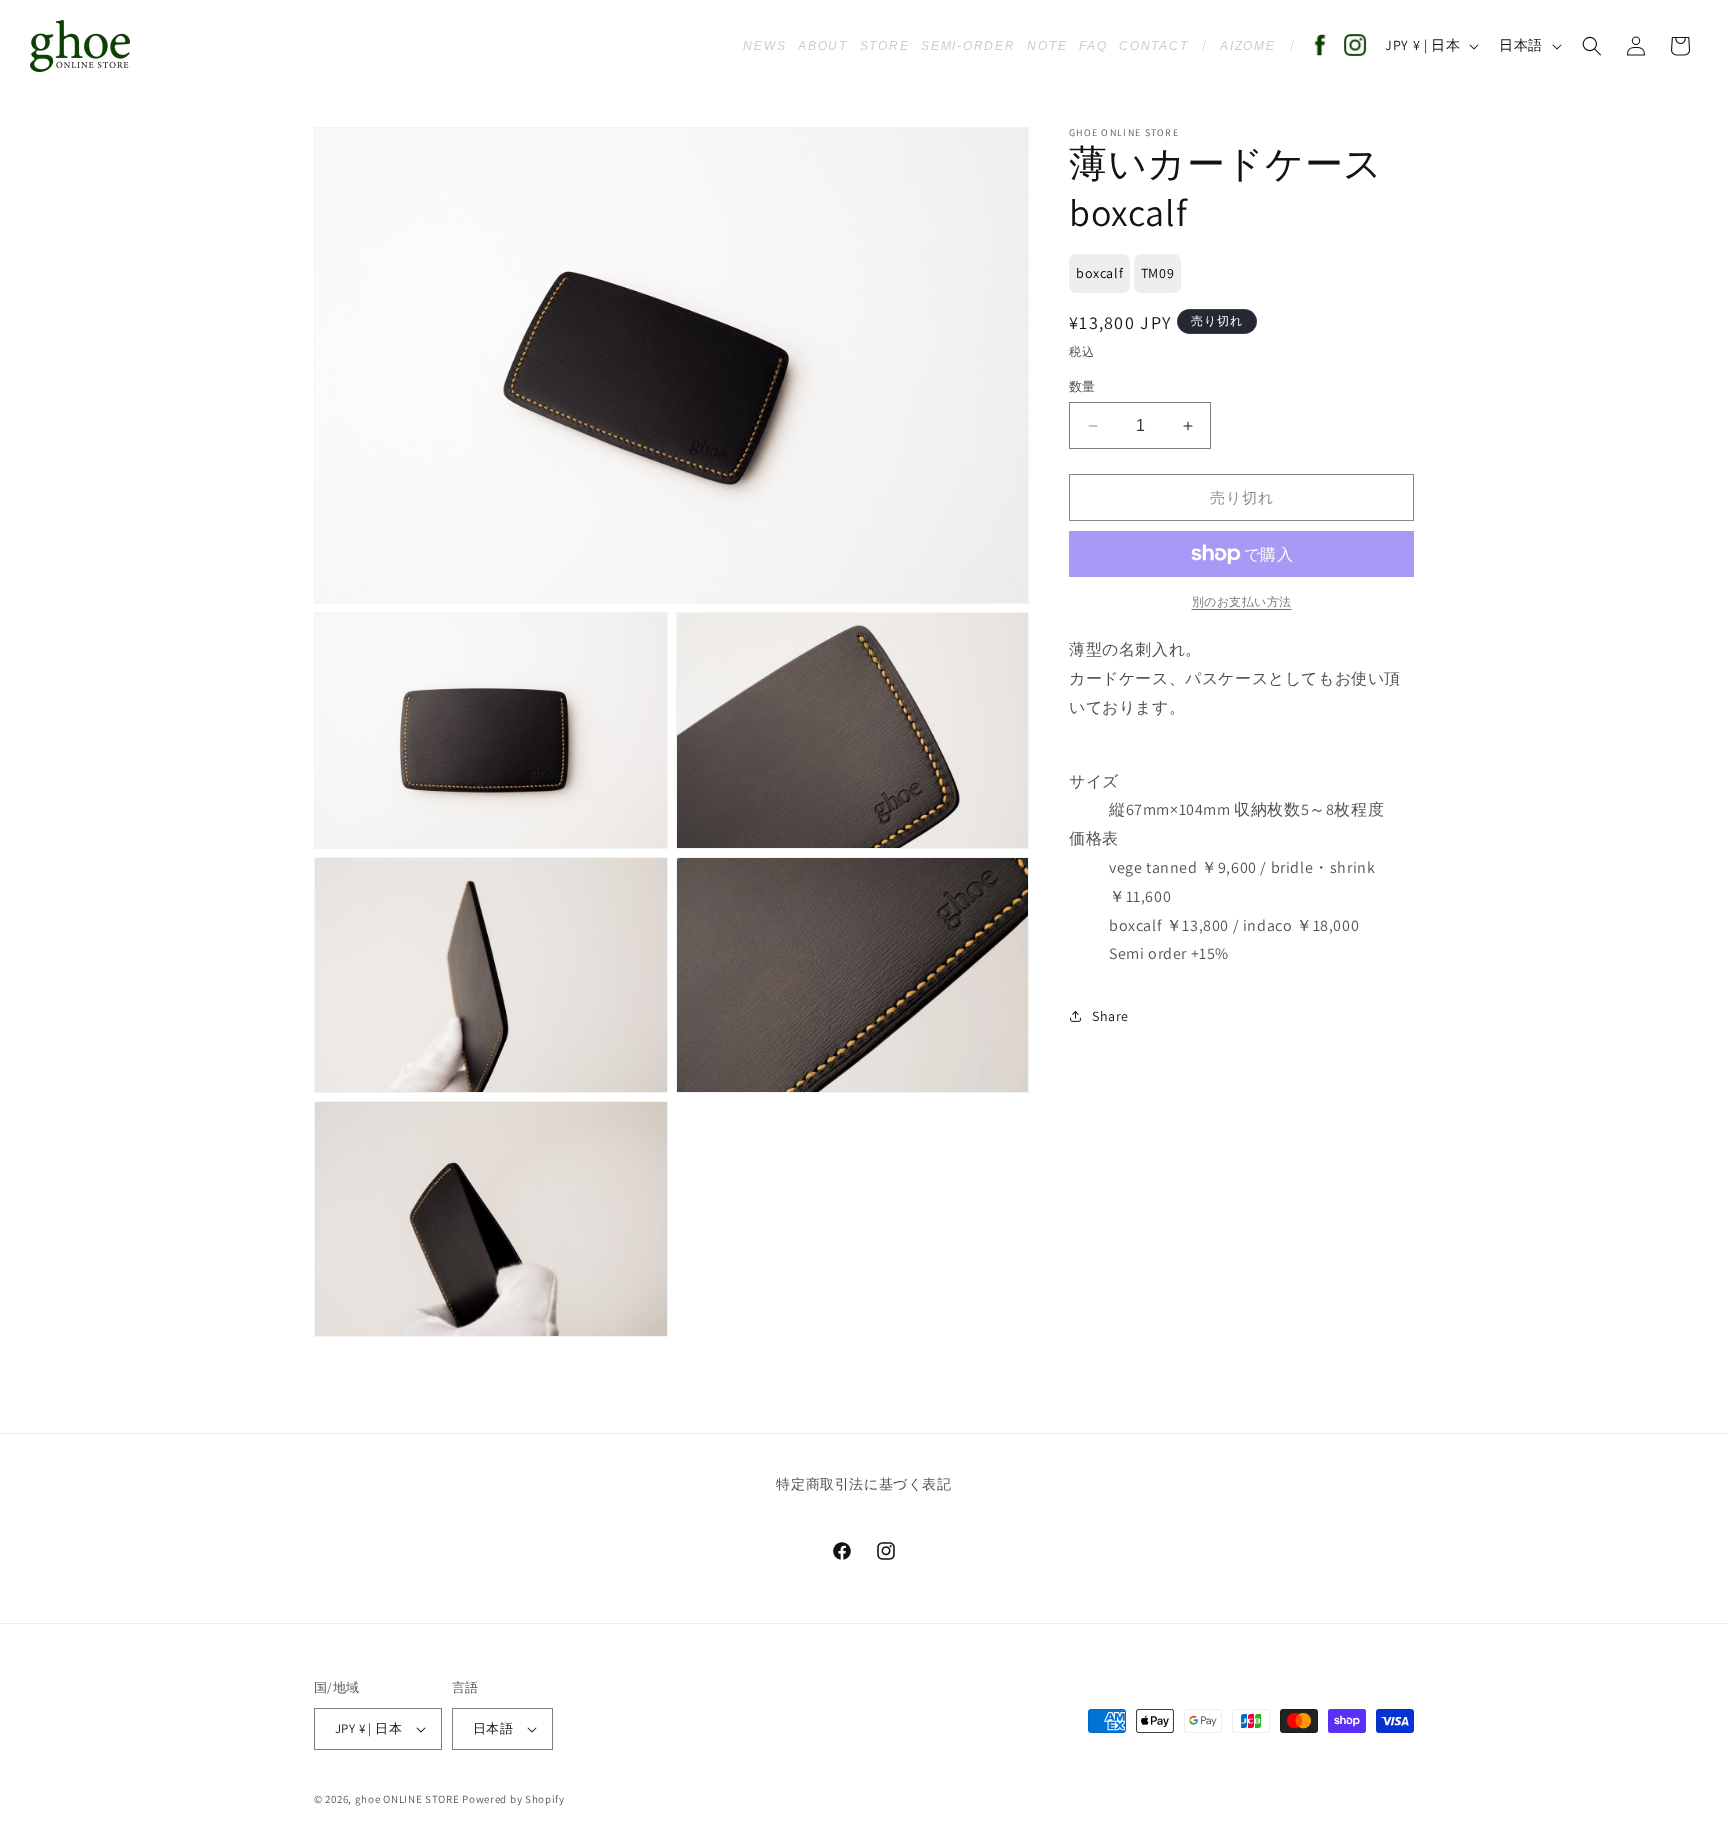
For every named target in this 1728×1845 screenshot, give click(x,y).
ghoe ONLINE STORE (407, 1799)
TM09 (1157, 273)
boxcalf (1099, 273)
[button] (1592, 46)
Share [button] (1110, 1016)
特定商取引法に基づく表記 (863, 1485)
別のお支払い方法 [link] (1242, 601)
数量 (1082, 386)
